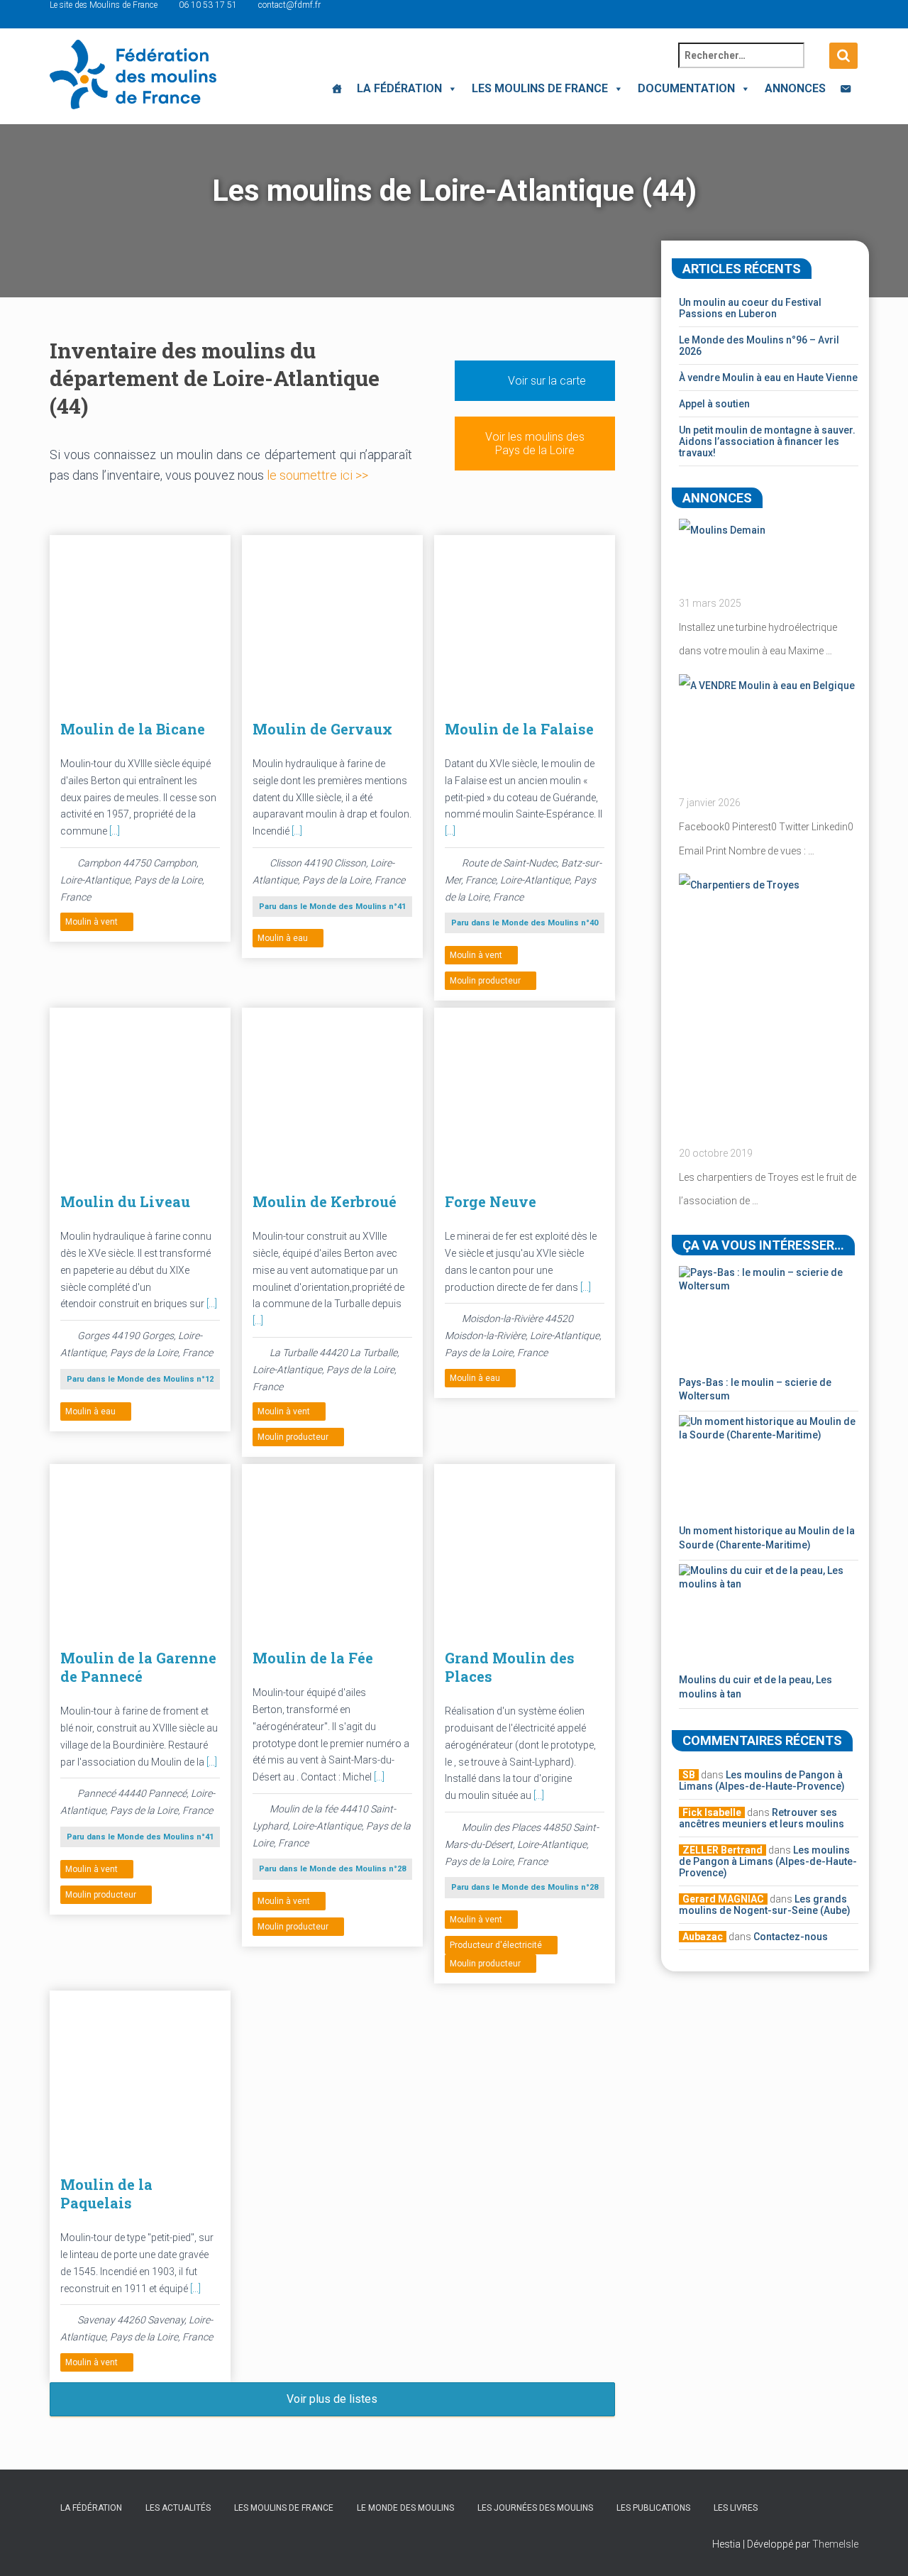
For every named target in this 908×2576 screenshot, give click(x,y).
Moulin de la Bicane (133, 729)
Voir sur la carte (546, 381)
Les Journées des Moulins (535, 2508)
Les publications (653, 2508)
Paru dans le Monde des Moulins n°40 (525, 923)
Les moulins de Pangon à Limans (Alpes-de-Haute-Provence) (762, 1780)
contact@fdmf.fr (289, 5)
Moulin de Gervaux (322, 729)
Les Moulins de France (540, 88)
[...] (115, 831)
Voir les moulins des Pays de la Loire (535, 444)
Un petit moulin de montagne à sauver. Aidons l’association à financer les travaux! (767, 441)
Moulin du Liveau (125, 1201)
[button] (450, 88)
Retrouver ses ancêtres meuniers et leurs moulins (762, 1818)
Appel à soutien (714, 404)
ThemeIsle (835, 2544)
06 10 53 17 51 (208, 5)
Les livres (736, 2508)
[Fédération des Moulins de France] (133, 75)
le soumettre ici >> (317, 475)
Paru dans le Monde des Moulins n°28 (332, 1869)
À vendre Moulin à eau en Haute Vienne (768, 378)
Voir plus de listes (332, 2399)
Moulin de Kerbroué (325, 1201)
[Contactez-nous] (846, 89)
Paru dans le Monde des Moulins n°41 (332, 907)
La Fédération (399, 88)
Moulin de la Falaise (519, 729)
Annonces (795, 88)
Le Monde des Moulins (405, 2508)
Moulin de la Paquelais (106, 2194)
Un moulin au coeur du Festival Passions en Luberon (750, 308)
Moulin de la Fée (313, 1658)
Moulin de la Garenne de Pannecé (138, 1667)
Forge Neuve (491, 1201)
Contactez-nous (791, 1937)
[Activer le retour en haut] (880, 2548)
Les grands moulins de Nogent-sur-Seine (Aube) (765, 1905)
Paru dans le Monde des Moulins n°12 (140, 1379)
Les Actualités (178, 2508)
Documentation (686, 88)
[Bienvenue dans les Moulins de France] (337, 89)
